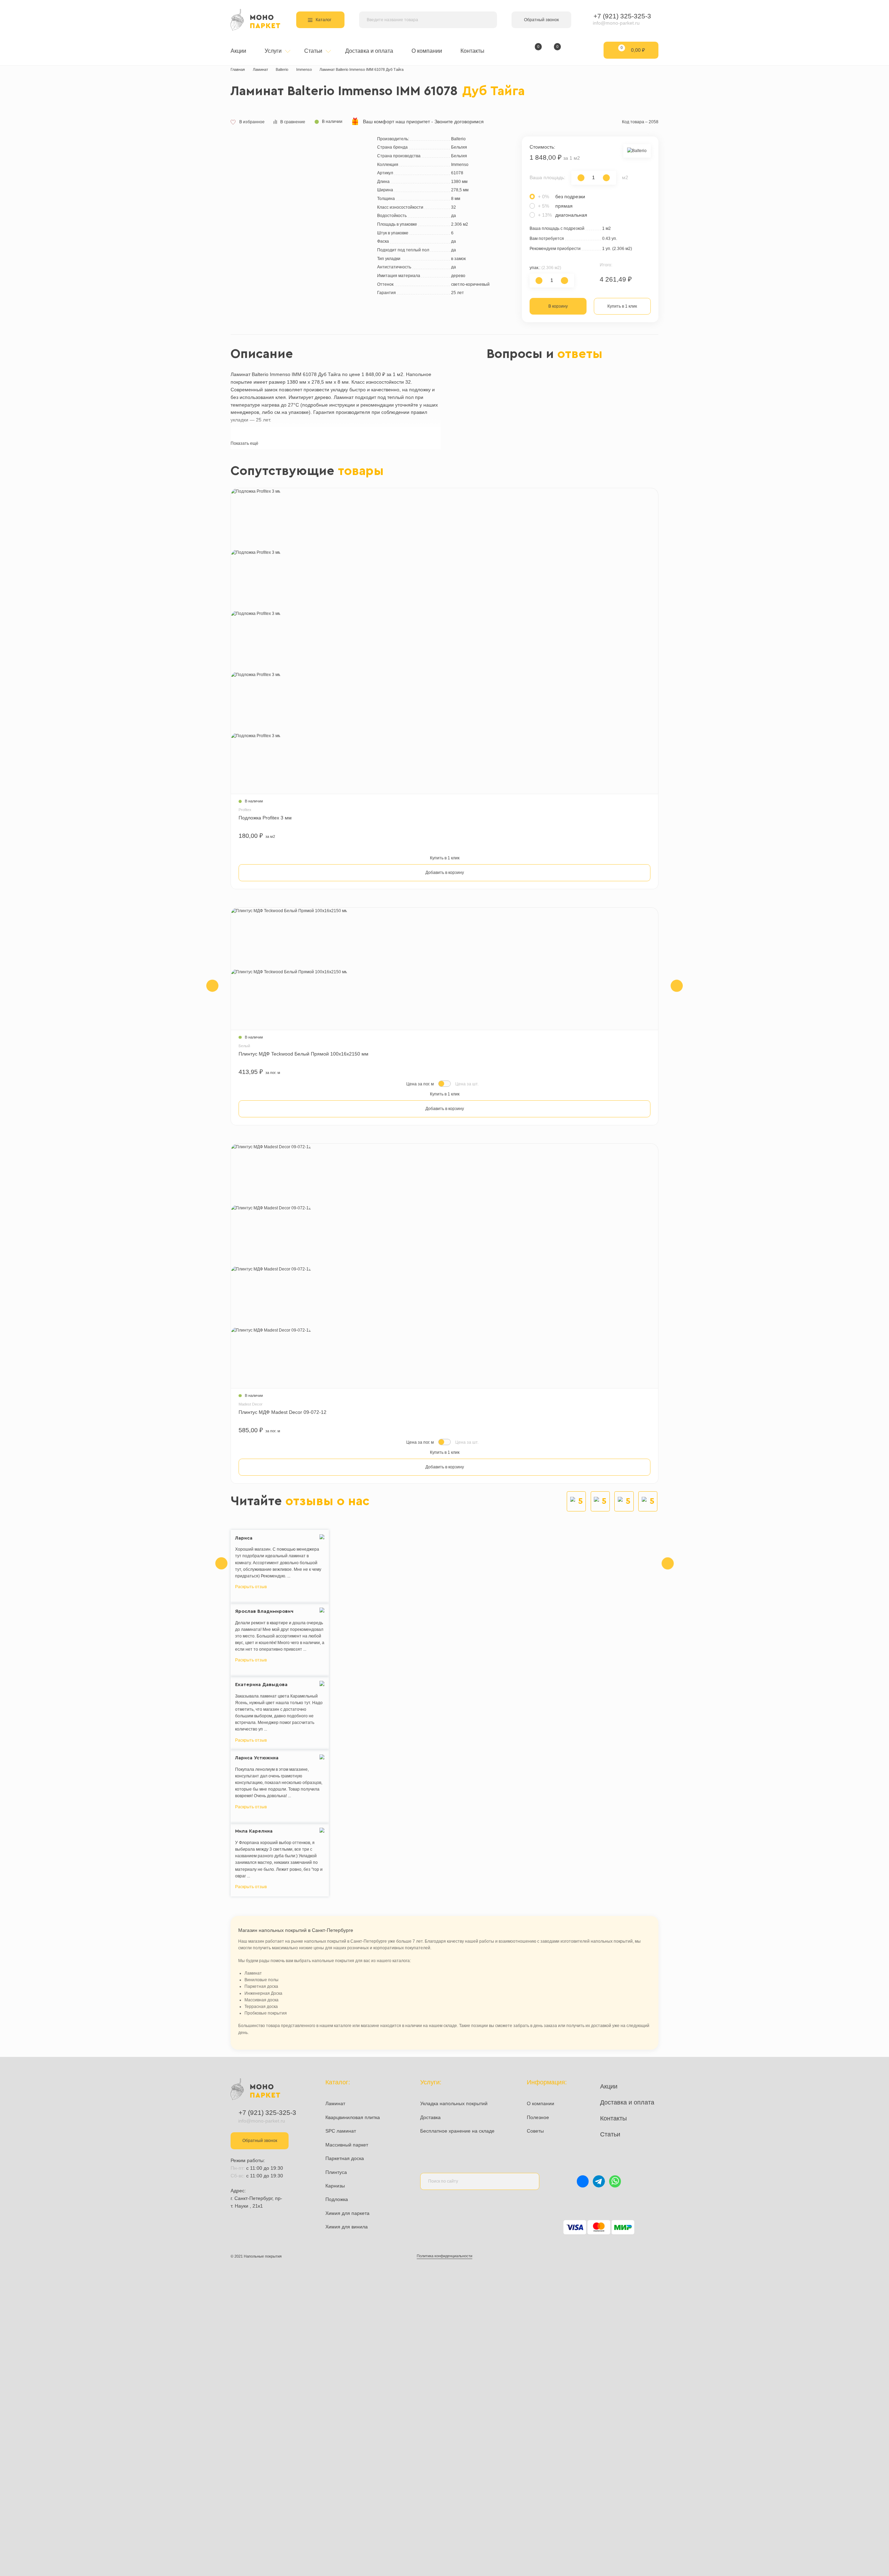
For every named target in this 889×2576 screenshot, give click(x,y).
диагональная (563, 215)
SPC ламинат (341, 2131)
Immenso (304, 69)
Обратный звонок (541, 20)
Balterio (282, 69)
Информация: (547, 2082)
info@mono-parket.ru (616, 23)
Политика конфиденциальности (444, 2256)
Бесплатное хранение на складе (457, 2131)
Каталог (323, 20)
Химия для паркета (347, 2213)
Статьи (314, 51)
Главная (238, 69)
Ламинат (260, 69)
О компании (427, 51)
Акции (238, 51)
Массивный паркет (347, 2145)
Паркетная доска (345, 2158)
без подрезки (562, 197)
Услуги (274, 51)
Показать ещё (244, 443)
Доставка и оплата (369, 51)
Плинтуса (336, 2172)
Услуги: (431, 2082)
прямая (555, 206)
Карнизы (335, 2186)
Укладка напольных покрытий (454, 2103)
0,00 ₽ (633, 49)
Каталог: (338, 2082)
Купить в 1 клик (622, 306)
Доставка (430, 2117)
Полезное (538, 2117)
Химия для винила (347, 2227)
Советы (535, 2131)
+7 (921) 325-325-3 (622, 16)
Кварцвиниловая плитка (353, 2117)
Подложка (337, 2199)
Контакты (472, 51)
